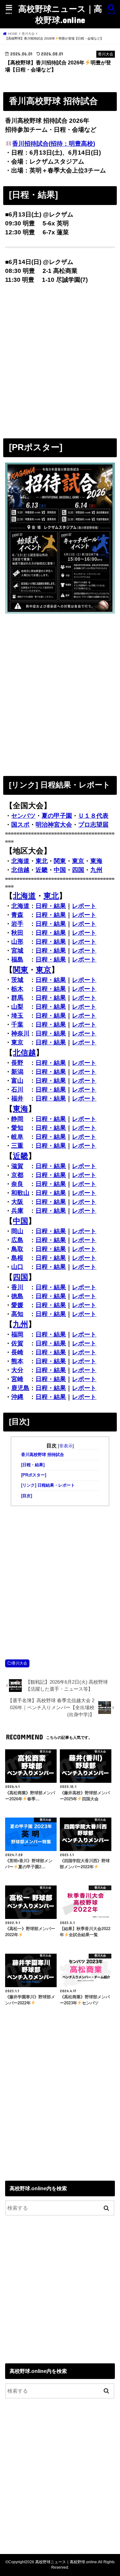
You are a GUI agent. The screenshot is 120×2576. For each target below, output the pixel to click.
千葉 (17, 1025)
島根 (17, 1258)
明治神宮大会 (54, 825)
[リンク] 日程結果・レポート (48, 1485)
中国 (60, 870)
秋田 (17, 933)
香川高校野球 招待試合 (43, 1455)
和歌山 (20, 1193)
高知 (17, 1314)
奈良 (17, 1184)
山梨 (17, 1007)
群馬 (17, 998)
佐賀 (17, 1343)
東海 (96, 861)
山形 (17, 942)
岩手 (17, 924)
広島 (17, 1240)
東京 (78, 861)
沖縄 (17, 1397)
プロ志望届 (93, 825)
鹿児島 (20, 1388)
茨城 (17, 980)
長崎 (17, 1352)
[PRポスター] (34, 1475)
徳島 (17, 1296)
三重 (17, 1146)
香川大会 (20, 1663)
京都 (17, 1175)
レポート (84, 906)
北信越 (20, 870)
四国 (78, 870)
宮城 (17, 951)
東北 (42, 861)
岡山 (17, 1231)
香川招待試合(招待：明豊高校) (54, 144)
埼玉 (17, 1016)
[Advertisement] (60, 360)
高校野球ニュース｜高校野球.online (60, 14)
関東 (60, 861)
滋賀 (17, 1166)
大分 (17, 1370)
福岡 (17, 1334)
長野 (17, 1063)
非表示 (66, 1446)
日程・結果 (51, 906)
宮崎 (17, 1379)
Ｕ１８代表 (93, 816)
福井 (17, 1098)
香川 (17, 1287)
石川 (17, 1090)
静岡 (17, 1119)
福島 (17, 959)
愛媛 (17, 1305)
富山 (17, 1081)
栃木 (17, 989)
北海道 (20, 861)
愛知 (17, 1128)
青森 (17, 915)
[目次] (27, 1496)
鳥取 (17, 1249)
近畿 (42, 870)
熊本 (17, 1361)
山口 (17, 1267)
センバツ (23, 816)
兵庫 (17, 1211)
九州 (96, 870)
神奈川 (20, 1033)
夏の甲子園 (57, 816)
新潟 (17, 1072)
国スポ (20, 825)
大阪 (17, 1202)
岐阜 (17, 1137)
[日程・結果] (33, 1465)
